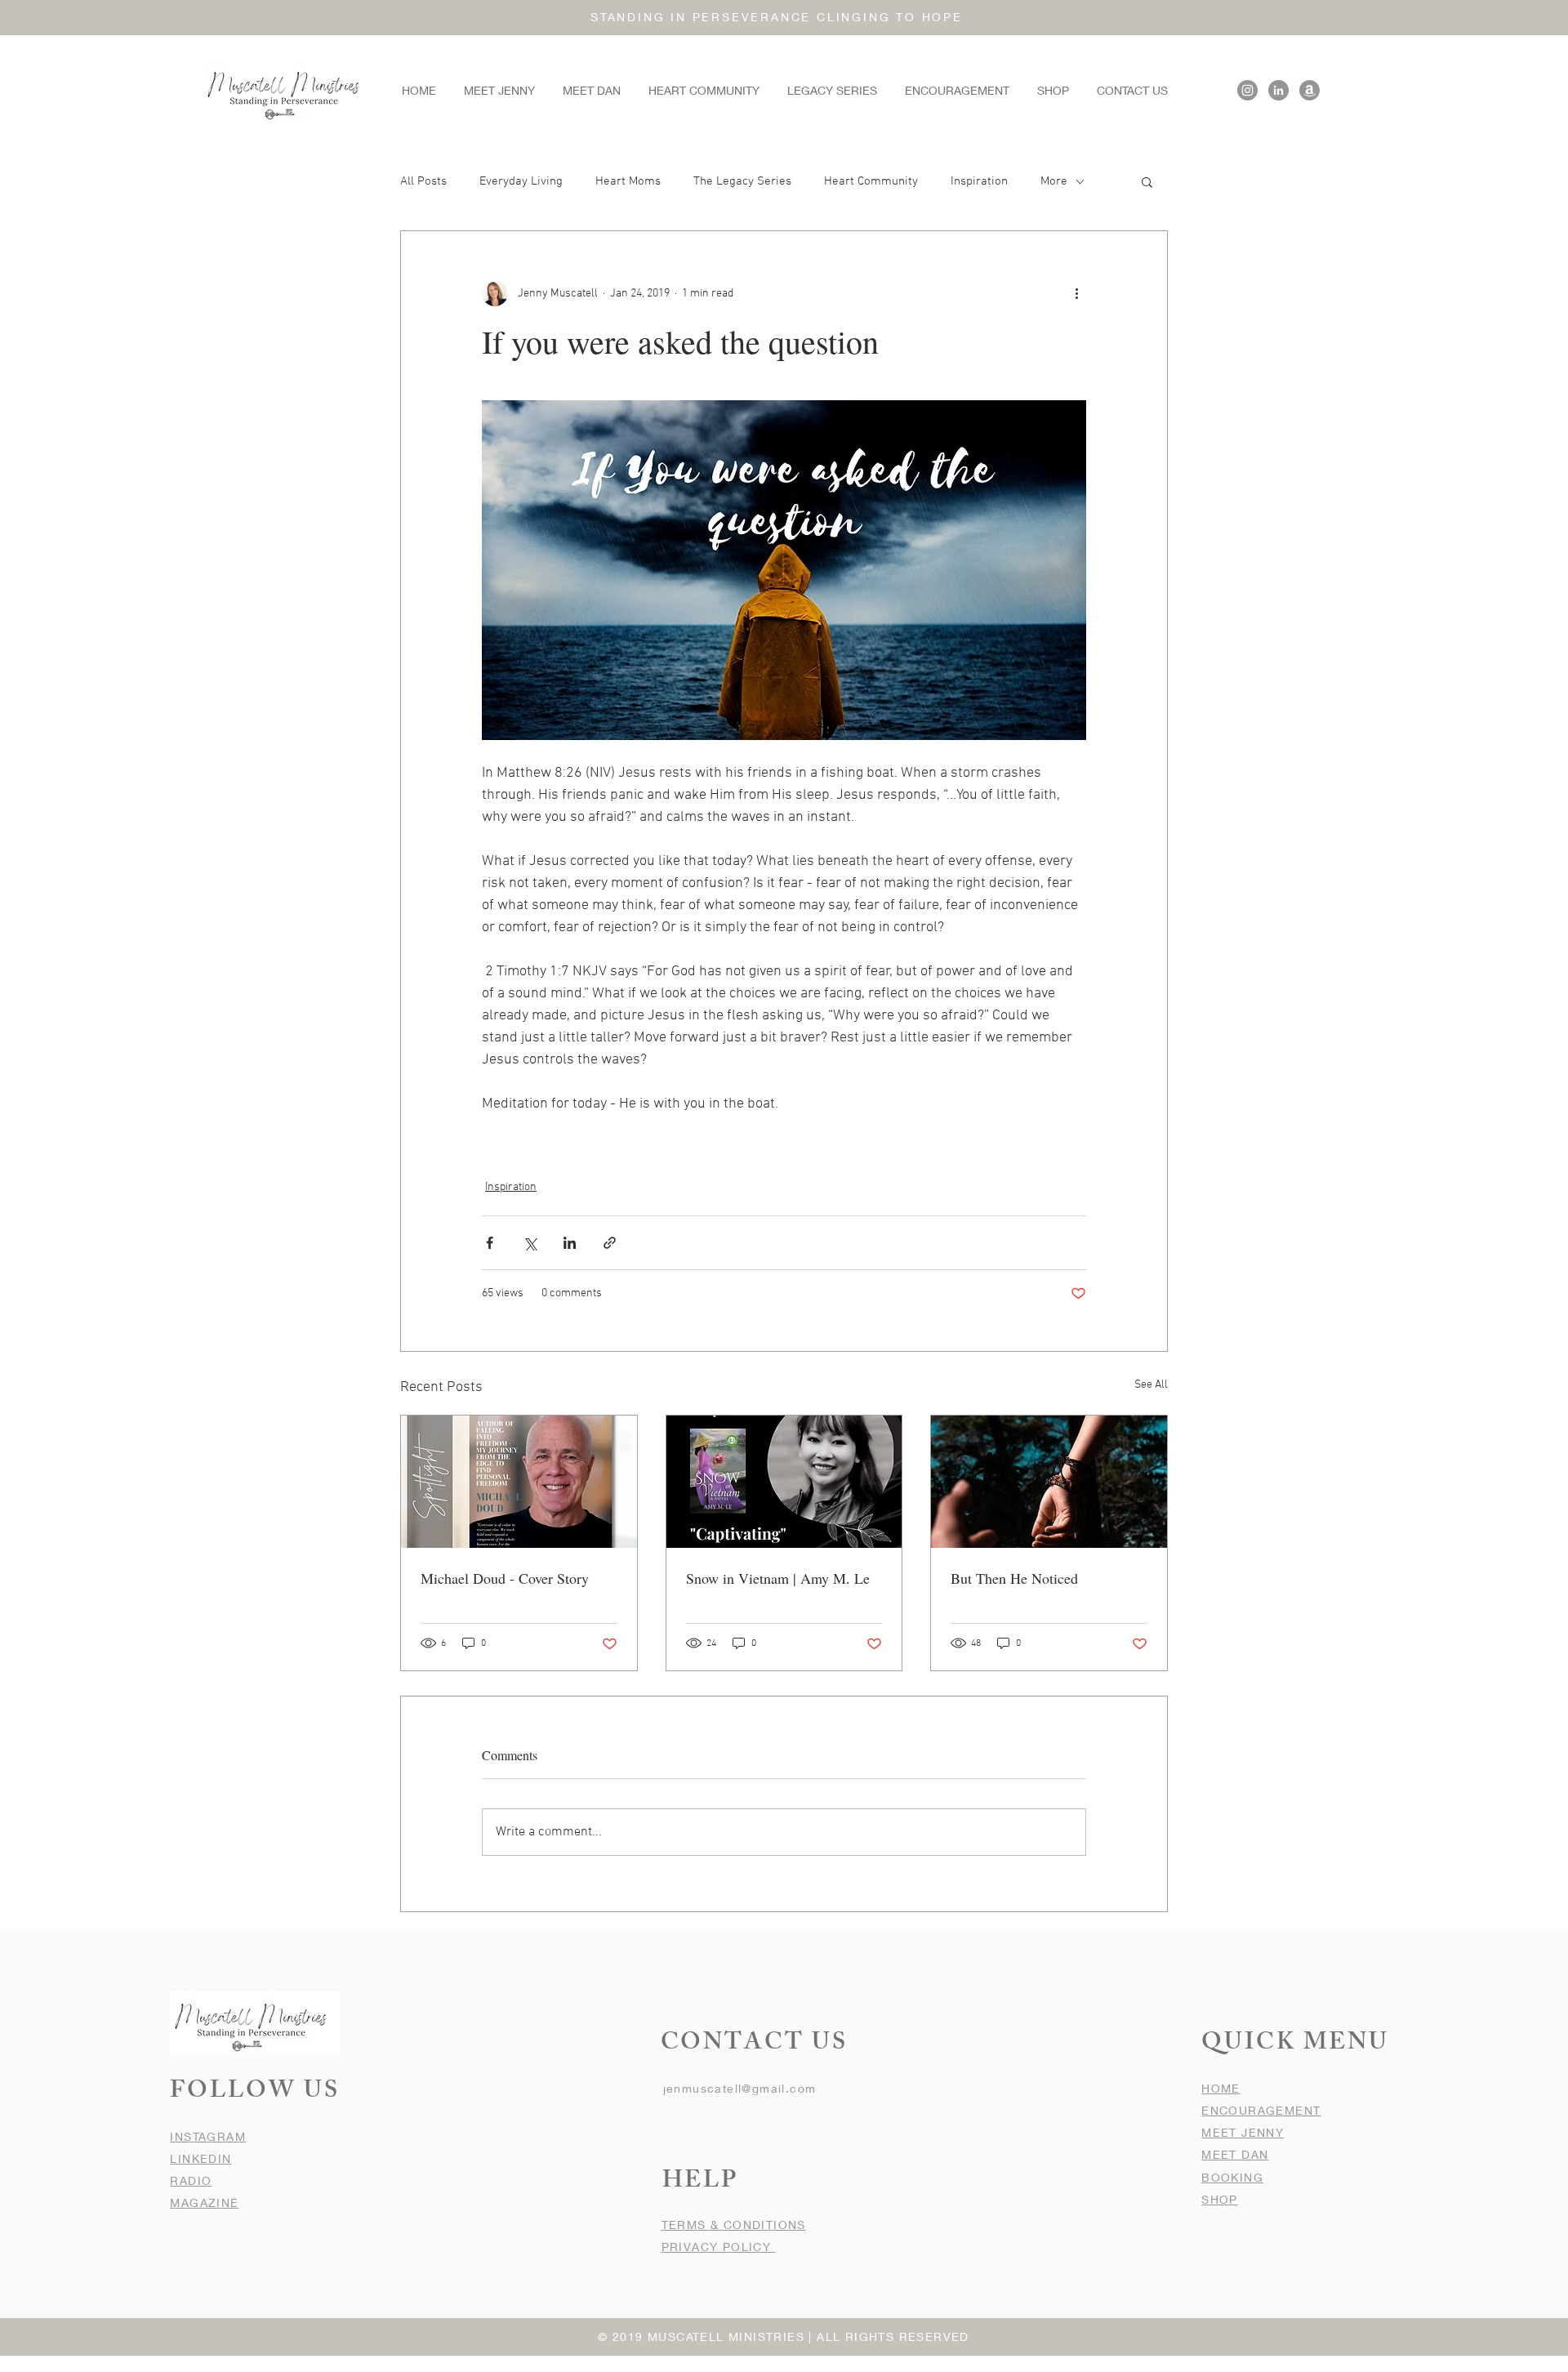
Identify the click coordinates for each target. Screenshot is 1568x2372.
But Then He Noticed (1014, 1578)
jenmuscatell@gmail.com (740, 2088)
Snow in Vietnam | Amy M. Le (778, 1578)
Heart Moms (628, 181)
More (1054, 181)
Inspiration (979, 181)
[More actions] (1076, 293)
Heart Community (871, 181)
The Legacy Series (742, 181)
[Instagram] (1247, 90)
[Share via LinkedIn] (570, 1243)
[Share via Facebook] (490, 1243)
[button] (1147, 181)
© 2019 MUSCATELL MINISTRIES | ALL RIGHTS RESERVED (784, 2336)
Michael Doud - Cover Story (505, 1578)
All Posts (423, 181)
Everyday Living (521, 181)
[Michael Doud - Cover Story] (519, 1482)
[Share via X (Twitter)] (530, 1243)
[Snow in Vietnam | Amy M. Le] (784, 1482)
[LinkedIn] (1278, 90)
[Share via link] (610, 1243)
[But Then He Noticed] (1049, 1482)
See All (1151, 1385)
